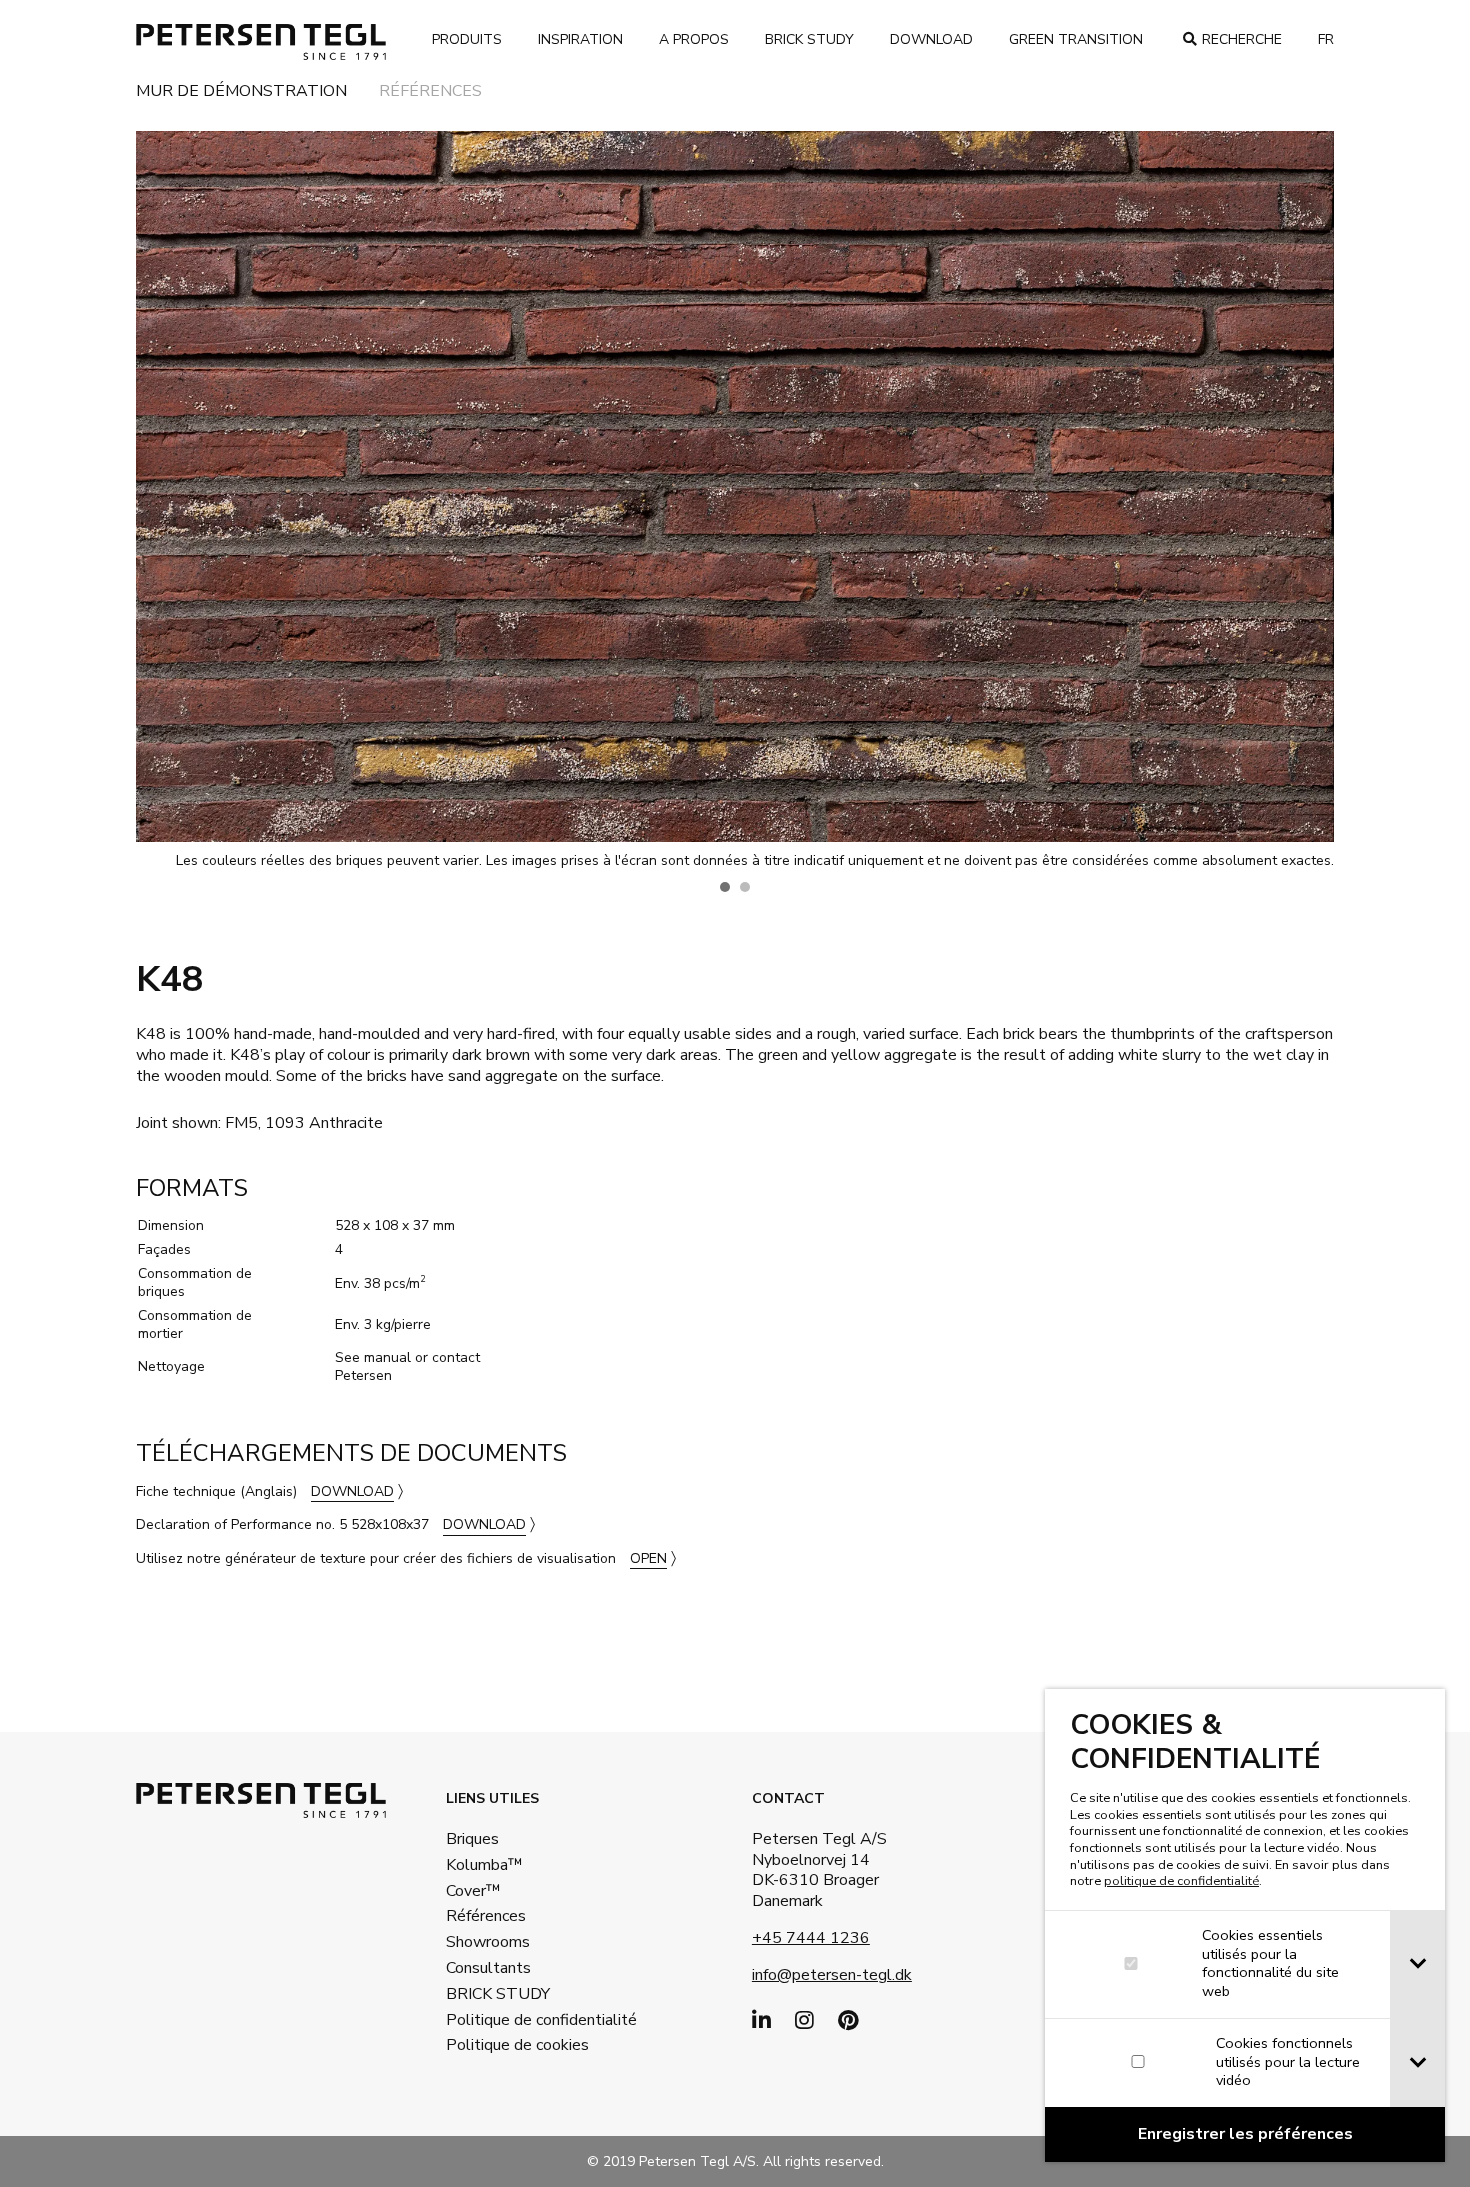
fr (1326, 39)
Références (430, 92)
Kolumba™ (484, 1865)
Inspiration (580, 39)
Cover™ (473, 1891)
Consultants (488, 1968)
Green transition (1076, 39)
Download (931, 39)
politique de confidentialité (1181, 1881)
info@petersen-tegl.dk (832, 1975)
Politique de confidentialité (511, 2020)
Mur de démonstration (241, 92)
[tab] (1417, 1964)
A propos (694, 39)
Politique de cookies (511, 2045)
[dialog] (1245, 1925)
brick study (809, 39)
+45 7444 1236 (811, 1938)
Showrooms (488, 1942)
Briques (472, 1839)
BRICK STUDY (498, 1994)
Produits (467, 39)
